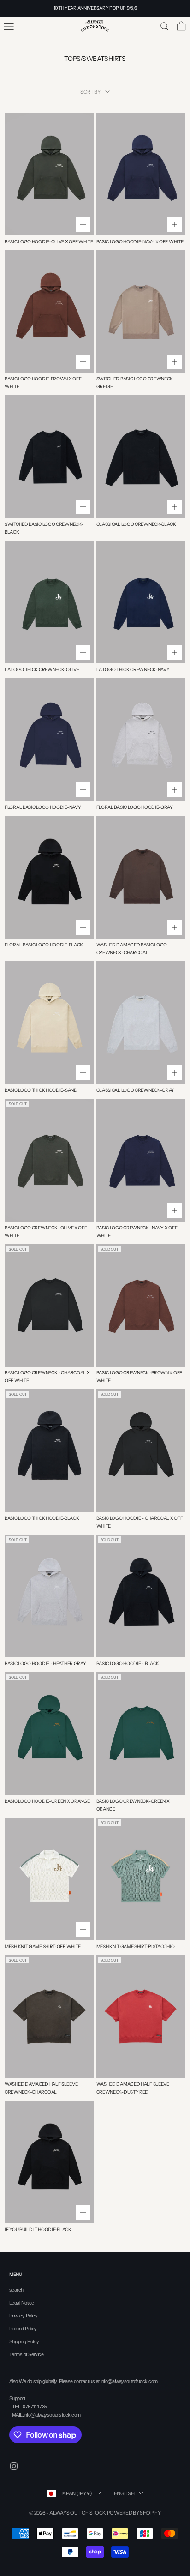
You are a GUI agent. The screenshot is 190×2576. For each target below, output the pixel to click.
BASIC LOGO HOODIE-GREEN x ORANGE (47, 1801)
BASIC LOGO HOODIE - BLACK (128, 1664)
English (124, 2493)
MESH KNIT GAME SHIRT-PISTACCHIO (136, 1947)
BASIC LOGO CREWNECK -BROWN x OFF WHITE (139, 1377)
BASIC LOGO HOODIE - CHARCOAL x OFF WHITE (140, 1522)
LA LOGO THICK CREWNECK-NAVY (133, 670)
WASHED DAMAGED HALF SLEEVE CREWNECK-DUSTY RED (133, 2088)
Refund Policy (23, 2329)
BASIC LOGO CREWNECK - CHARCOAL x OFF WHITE (47, 1377)
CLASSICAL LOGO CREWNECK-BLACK (136, 524)
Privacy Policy (23, 2316)
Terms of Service (26, 2354)
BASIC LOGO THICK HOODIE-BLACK (42, 1518)
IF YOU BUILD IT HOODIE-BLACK (38, 2230)
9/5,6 (132, 8)
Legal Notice (21, 2303)
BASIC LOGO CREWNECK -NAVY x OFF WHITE (137, 1232)
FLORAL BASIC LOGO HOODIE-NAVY (43, 807)
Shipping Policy (24, 2341)
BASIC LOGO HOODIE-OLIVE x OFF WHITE (49, 242)
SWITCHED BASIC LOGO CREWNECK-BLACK (44, 528)
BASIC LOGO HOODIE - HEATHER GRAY (45, 1664)
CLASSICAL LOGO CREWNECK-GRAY (136, 1090)
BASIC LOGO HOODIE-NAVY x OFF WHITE (140, 242)
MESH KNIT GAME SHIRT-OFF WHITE (43, 1947)
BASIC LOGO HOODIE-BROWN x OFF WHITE (43, 383)
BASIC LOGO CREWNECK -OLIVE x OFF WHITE (46, 1232)
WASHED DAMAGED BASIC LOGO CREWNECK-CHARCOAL (132, 949)
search (16, 2290)
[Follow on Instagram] (14, 2466)
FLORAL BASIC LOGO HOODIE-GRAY (135, 807)
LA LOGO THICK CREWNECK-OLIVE (42, 670)
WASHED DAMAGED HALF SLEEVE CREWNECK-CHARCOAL (41, 2088)
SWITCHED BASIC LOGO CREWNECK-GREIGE (136, 383)
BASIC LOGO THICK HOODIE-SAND (41, 1090)
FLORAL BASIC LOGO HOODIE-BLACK (44, 945)
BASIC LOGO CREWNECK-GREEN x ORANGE (133, 1805)
